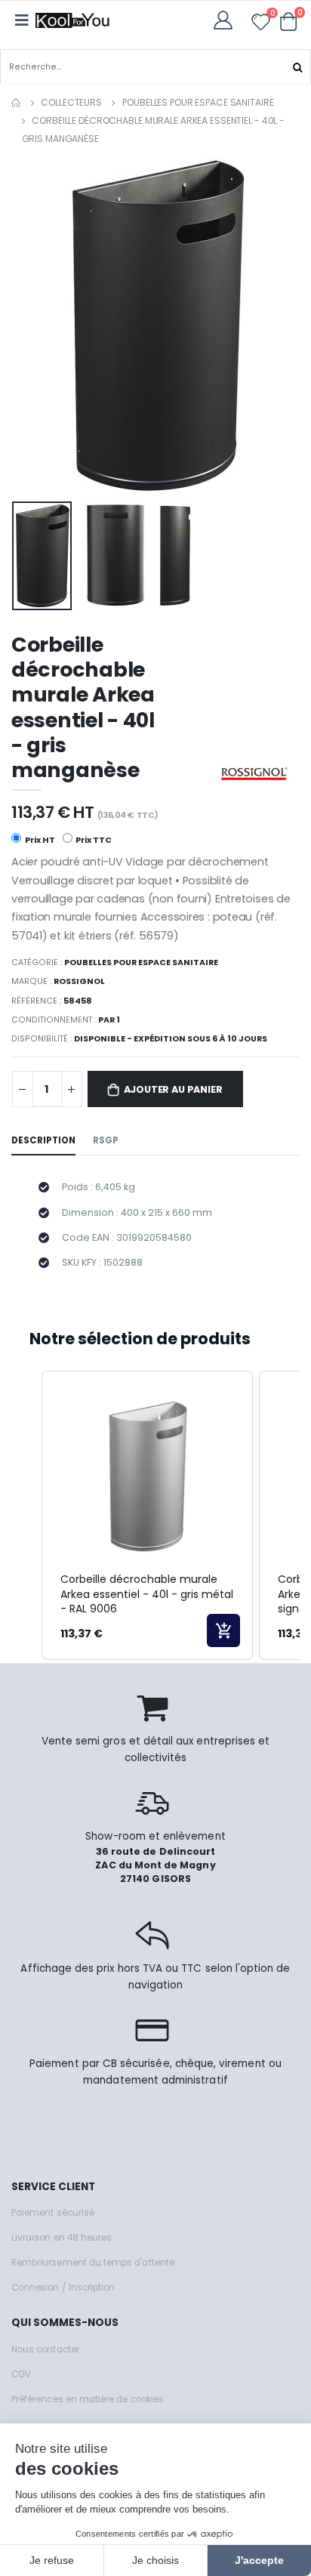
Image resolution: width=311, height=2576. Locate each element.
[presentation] (33, 326)
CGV (21, 2374)
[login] (228, 20)
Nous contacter (45, 2349)
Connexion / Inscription (63, 2288)
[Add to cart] (223, 1630)
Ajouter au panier (173, 1089)
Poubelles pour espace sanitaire (198, 102)
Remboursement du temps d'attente (93, 2263)
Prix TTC (93, 840)
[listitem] (147, 1515)
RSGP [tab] (106, 1140)
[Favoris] (261, 25)
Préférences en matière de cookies (88, 2399)
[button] (289, 21)
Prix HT (39, 840)
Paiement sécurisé (53, 2213)
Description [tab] (43, 1140)
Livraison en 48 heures (62, 2238)
